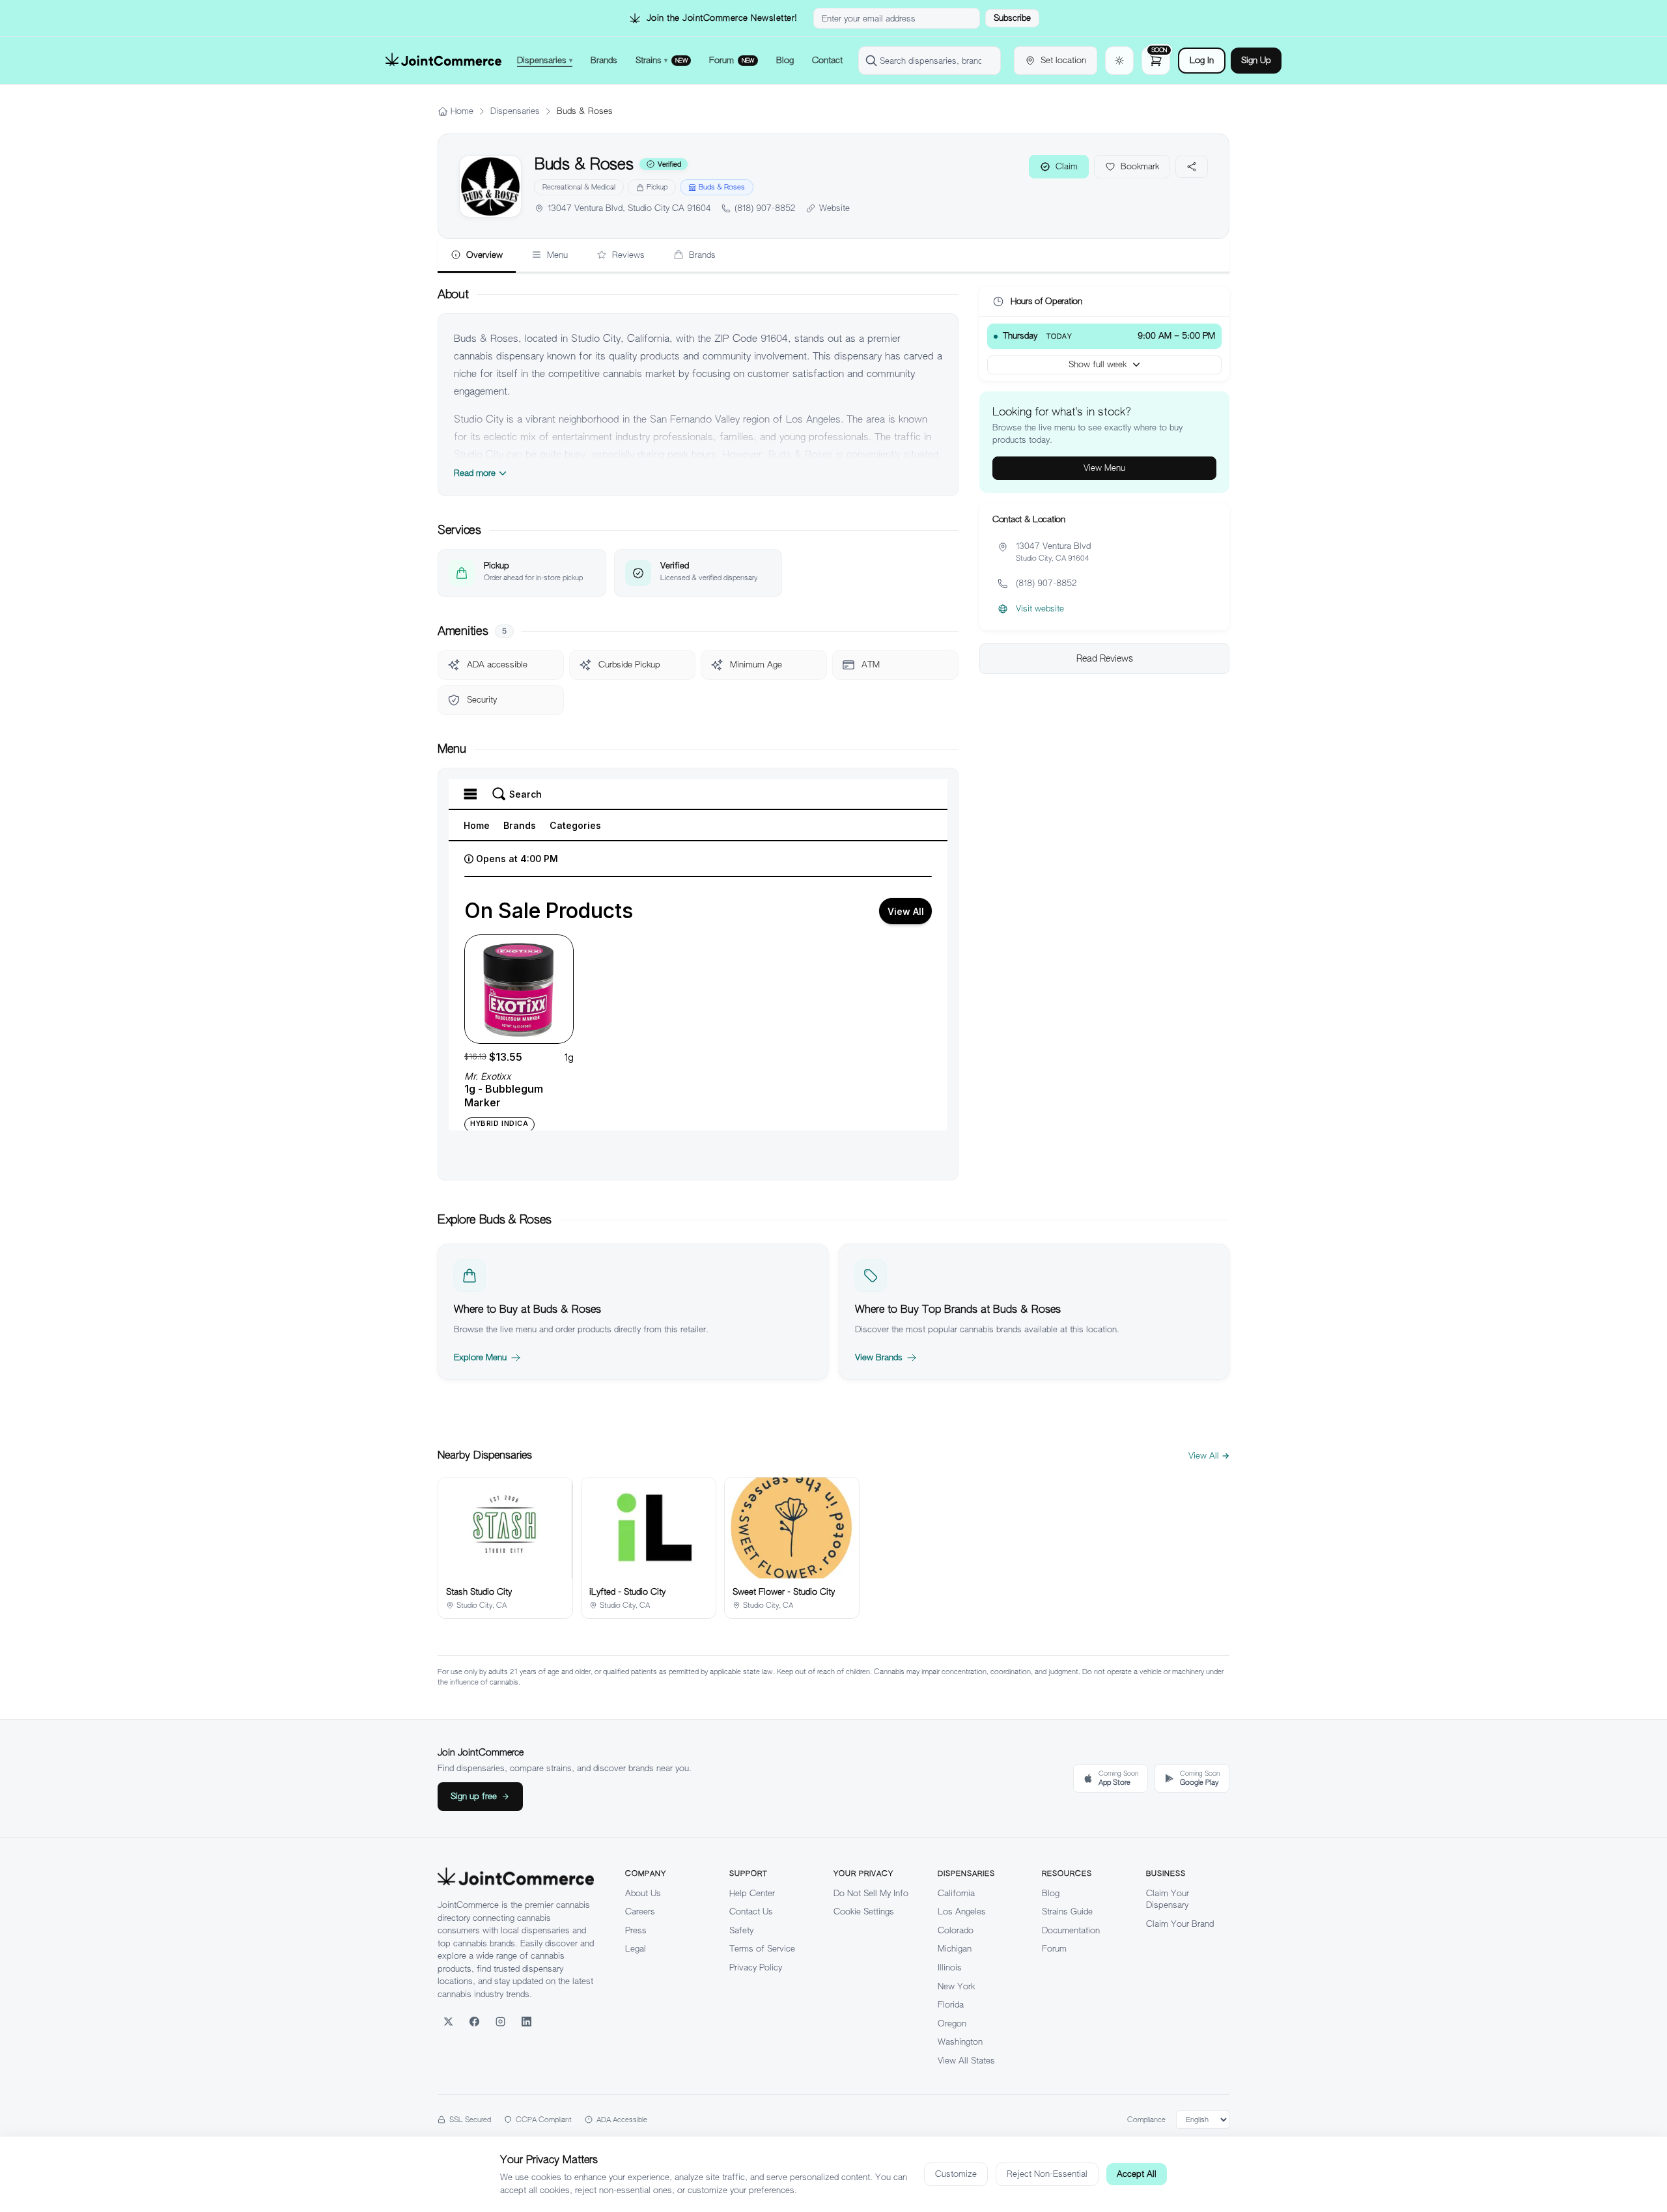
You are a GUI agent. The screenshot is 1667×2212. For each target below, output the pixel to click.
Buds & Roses (722, 187)
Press (636, 1930)
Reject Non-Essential (1047, 2174)
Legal (636, 1949)
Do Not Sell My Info (871, 1893)
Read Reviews (1105, 658)
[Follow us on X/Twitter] (448, 2021)
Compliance (1146, 2120)
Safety (741, 1930)
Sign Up (1256, 60)
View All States (966, 2061)
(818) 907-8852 (765, 208)
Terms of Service (762, 1949)
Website (834, 208)
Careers (640, 1911)
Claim (1067, 166)
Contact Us (751, 1911)
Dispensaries (515, 111)
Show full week (1098, 364)
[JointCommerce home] (443, 61)
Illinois (950, 1967)
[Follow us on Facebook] (474, 2021)
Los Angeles (962, 1911)
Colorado (956, 1930)
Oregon (952, 2023)
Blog (1051, 1893)
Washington (960, 2042)
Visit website (1040, 609)
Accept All (1137, 2174)
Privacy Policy (756, 1967)
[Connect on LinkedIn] (526, 2021)
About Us (643, 1893)
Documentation (1071, 1930)
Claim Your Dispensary (1168, 1899)
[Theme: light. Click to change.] (1119, 61)
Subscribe (1012, 18)
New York (956, 1986)
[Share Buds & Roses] (1192, 167)
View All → (1209, 1456)
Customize (956, 2174)
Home (462, 111)
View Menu (1104, 468)
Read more (475, 473)
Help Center (752, 1893)
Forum (1054, 1949)
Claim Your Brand (1180, 1924)
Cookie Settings (864, 1911)
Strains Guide (1067, 1911)
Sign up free (474, 1796)
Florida (951, 2005)
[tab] (477, 256)
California (956, 1893)
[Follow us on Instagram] (500, 2021)
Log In (1202, 60)
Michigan (955, 1949)
